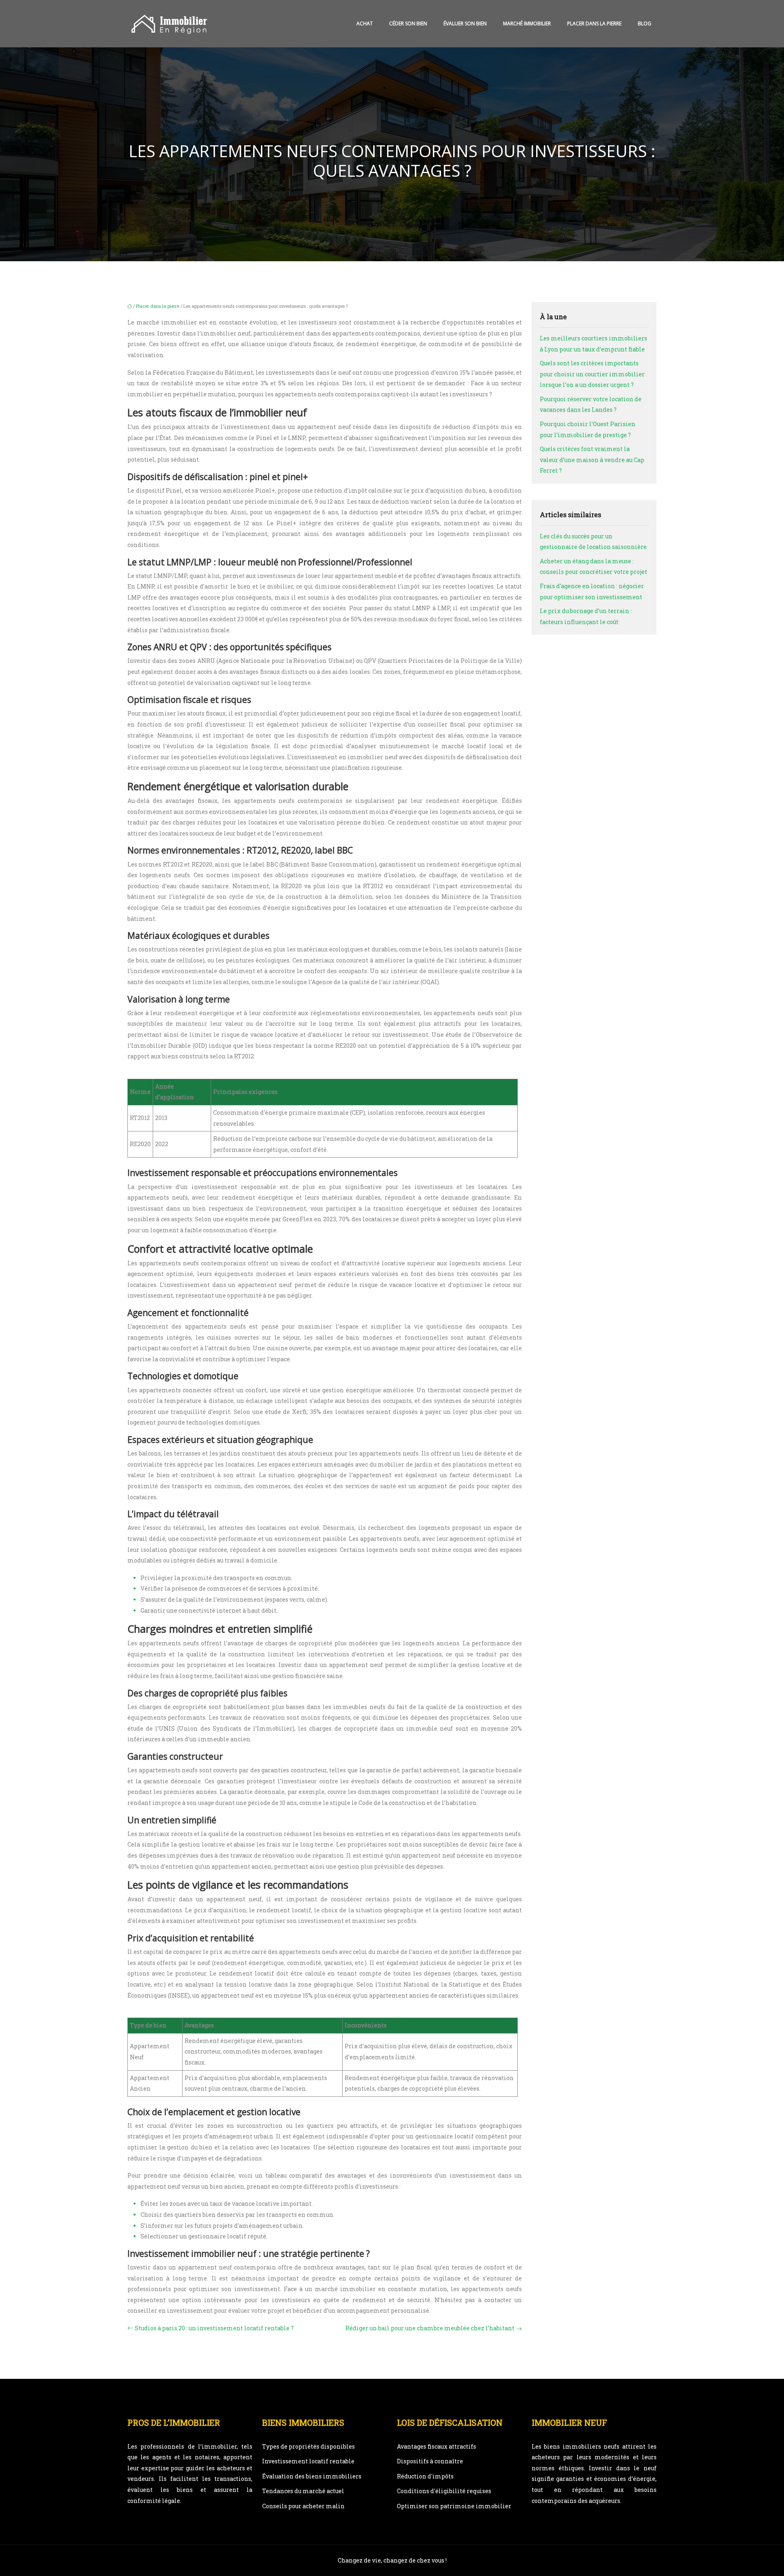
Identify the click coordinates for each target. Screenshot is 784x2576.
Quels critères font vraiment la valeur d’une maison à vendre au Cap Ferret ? (592, 460)
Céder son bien (408, 23)
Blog (645, 23)
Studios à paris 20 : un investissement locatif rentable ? (214, 2328)
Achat (365, 23)
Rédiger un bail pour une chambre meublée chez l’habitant (430, 2328)
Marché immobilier (527, 23)
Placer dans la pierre (594, 23)
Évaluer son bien (465, 23)
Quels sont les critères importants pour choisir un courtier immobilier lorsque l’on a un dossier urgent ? (592, 374)
